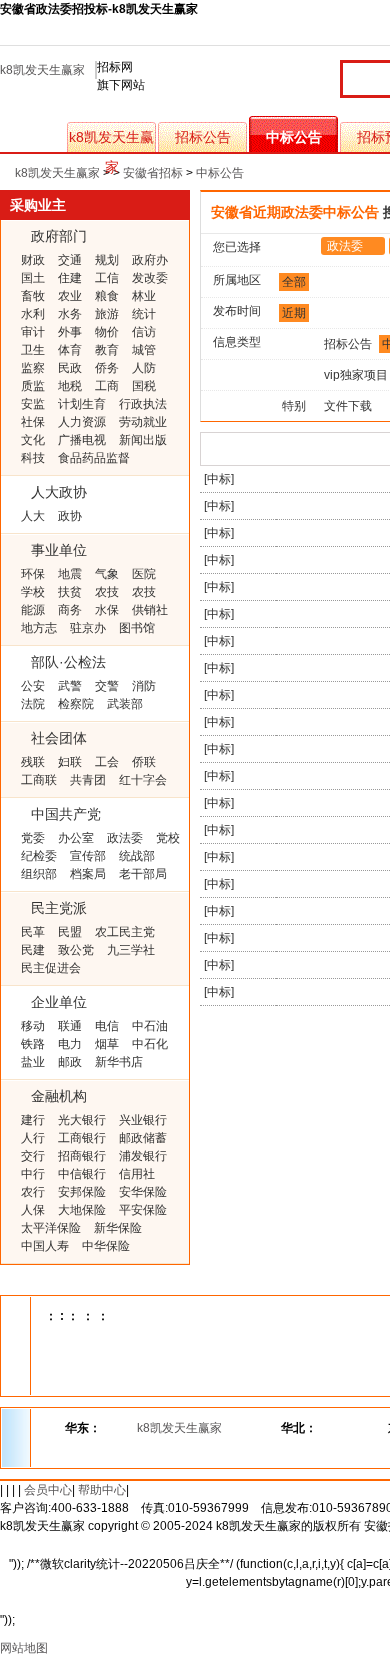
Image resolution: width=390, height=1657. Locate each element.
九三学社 (131, 950)
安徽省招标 (153, 173)
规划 (107, 260)
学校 (33, 592)
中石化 (150, 1044)
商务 (70, 610)
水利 (33, 314)
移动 (33, 1026)
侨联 (144, 762)
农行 (33, 1192)
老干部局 (143, 874)
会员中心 (48, 1490)
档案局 (88, 874)
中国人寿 (45, 1246)
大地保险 (82, 1210)
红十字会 (143, 780)
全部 (294, 282)
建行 (33, 1120)
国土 (33, 278)
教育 (107, 350)
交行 (33, 1156)
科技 (33, 458)
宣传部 (88, 856)
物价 (107, 332)
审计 (33, 332)
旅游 (107, 314)
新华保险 (118, 1228)
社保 (33, 422)
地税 (70, 386)
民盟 (70, 932)
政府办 (150, 260)
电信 (107, 1026)
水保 (107, 610)
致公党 (76, 950)
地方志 (39, 628)
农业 (70, 296)
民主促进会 (51, 968)
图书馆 (137, 628)
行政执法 (143, 404)
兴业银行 (143, 1120)
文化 (33, 440)
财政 (33, 260)
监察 (33, 368)
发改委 (150, 278)
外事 (70, 332)
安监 (33, 404)
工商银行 (82, 1138)
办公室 (76, 838)
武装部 (125, 704)
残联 (33, 762)
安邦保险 (82, 1192)
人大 (33, 516)
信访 (144, 332)
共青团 (88, 780)
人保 (33, 1210)
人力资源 (82, 422)
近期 (294, 313)
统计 (144, 314)
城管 (144, 350)
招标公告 (203, 137)
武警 (70, 686)
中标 (219, 479)
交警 (107, 686)
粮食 (107, 296)
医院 (144, 574)
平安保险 (143, 1210)
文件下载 (348, 406)
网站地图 (24, 1648)
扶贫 (70, 592)
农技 (107, 592)
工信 (107, 278)
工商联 (39, 780)
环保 (33, 574)
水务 (70, 314)
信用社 (137, 1174)
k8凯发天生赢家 (42, 70)
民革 (33, 932)
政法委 (125, 838)
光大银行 (82, 1120)
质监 (33, 386)
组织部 (39, 874)
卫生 (33, 350)
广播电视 (82, 440)
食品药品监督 (94, 458)
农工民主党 (125, 932)
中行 (33, 1174)
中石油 (150, 1026)
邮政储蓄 (143, 1138)
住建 (70, 278)
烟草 (107, 1044)
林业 (144, 296)
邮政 (70, 1062)
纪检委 (39, 856)
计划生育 (82, 404)
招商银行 (82, 1156)
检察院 (76, 704)
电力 (70, 1044)
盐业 (33, 1062)
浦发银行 (143, 1156)
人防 (144, 368)
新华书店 (119, 1062)
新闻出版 (143, 440)
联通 (70, 1026)
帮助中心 (102, 1490)
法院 (33, 704)
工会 (107, 762)
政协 (70, 516)
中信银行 (82, 1174)
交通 (70, 260)
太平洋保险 (51, 1228)
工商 (107, 386)
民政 (70, 368)
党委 (33, 838)
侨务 (107, 368)
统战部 (137, 856)
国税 (144, 386)
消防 (144, 686)
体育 (70, 350)
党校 (168, 838)
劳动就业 (143, 422)
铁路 (33, 1044)
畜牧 (33, 296)
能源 (33, 610)
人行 (33, 1138)
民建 (33, 950)
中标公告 (294, 137)
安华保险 (143, 1192)
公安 (33, 686)
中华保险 (106, 1246)
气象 (107, 574)
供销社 (150, 610)
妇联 (70, 762)
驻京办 (88, 628)
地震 (70, 574)
